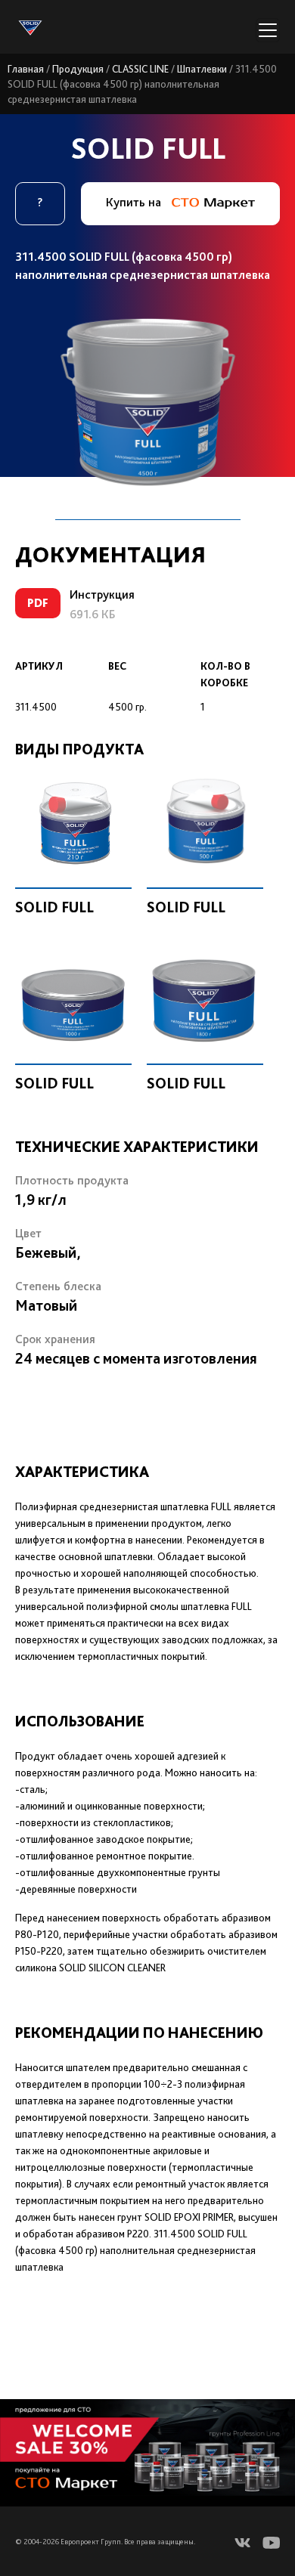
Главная (26, 69)
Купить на (135, 202)
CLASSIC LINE (140, 69)
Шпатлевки (202, 69)
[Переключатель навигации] (268, 30)
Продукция (78, 69)
